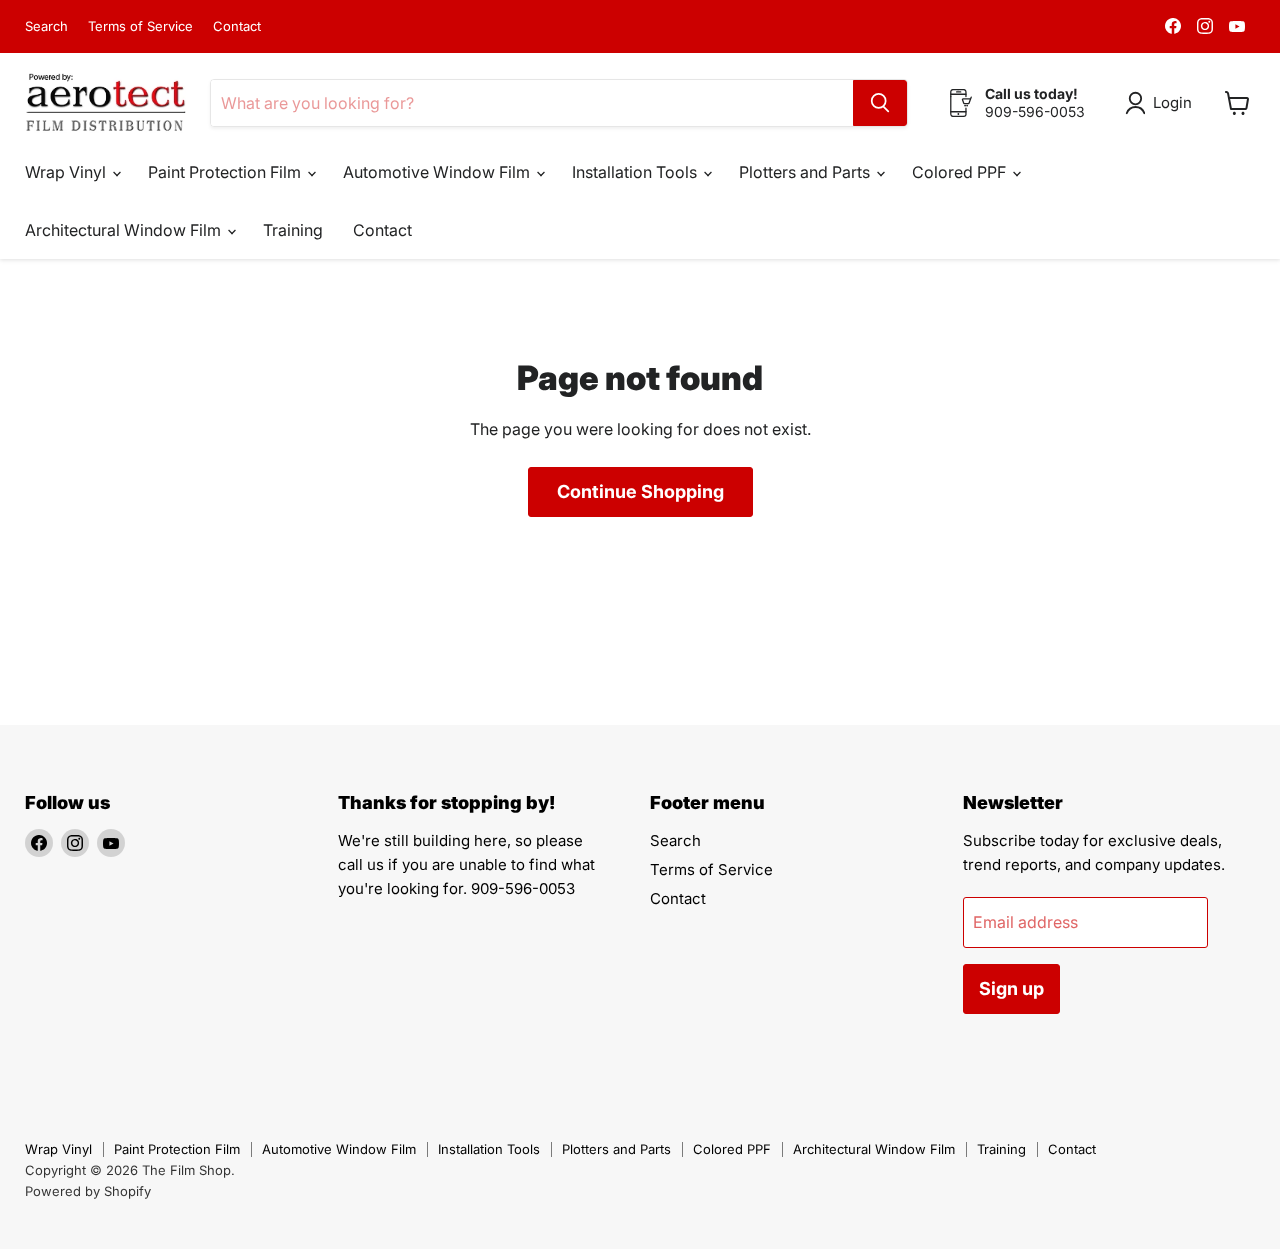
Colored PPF (961, 172)
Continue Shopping (640, 491)
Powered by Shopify (88, 1191)
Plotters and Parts (806, 172)
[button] (1162, 103)
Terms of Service (140, 26)
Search (46, 26)
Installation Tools (636, 172)
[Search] (880, 103)
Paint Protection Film (226, 172)
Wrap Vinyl (67, 172)
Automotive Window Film (438, 172)
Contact (237, 26)
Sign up (1011, 988)
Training (293, 230)
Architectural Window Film (125, 230)
